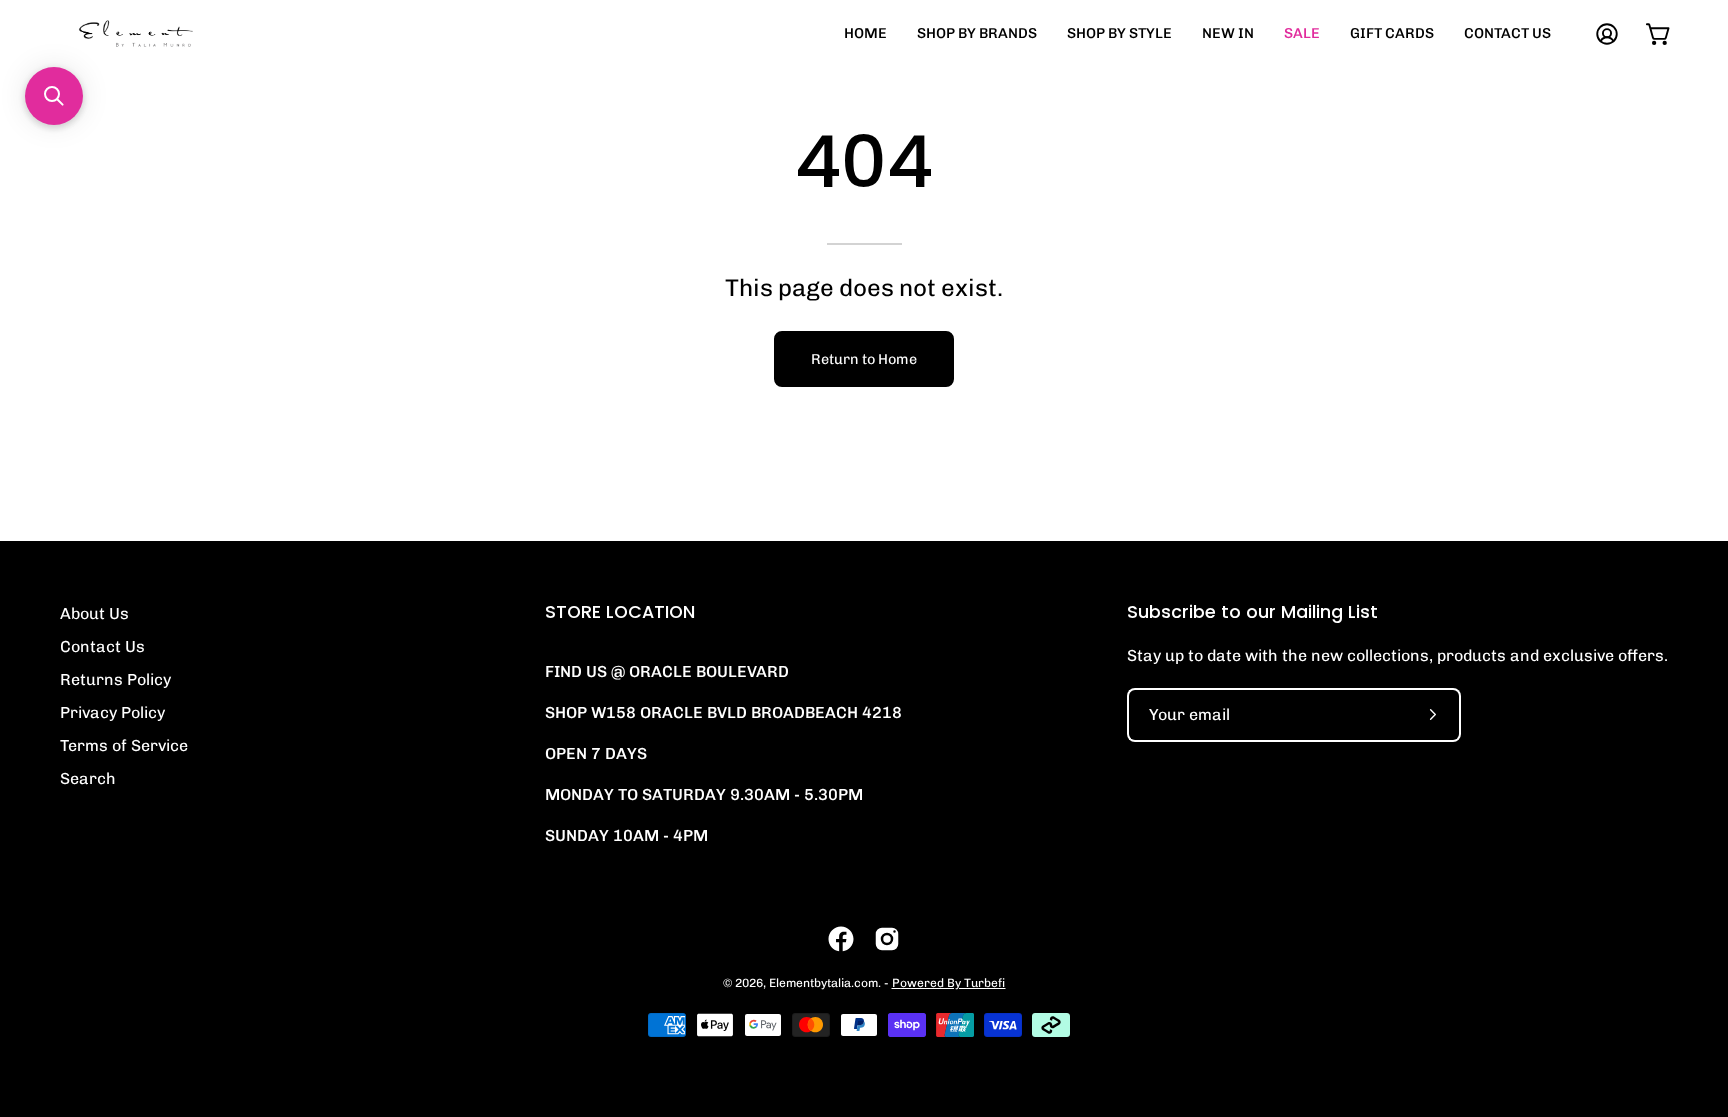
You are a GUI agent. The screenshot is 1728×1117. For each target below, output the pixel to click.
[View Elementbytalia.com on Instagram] (887, 939)
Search (88, 778)
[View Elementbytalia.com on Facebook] (841, 939)
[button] (54, 96)
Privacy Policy (112, 712)
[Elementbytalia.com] (170, 33)
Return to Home (864, 359)
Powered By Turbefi (949, 983)
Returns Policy (115, 679)
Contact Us (102, 646)
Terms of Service (124, 745)
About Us (94, 613)
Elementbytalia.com (823, 983)
